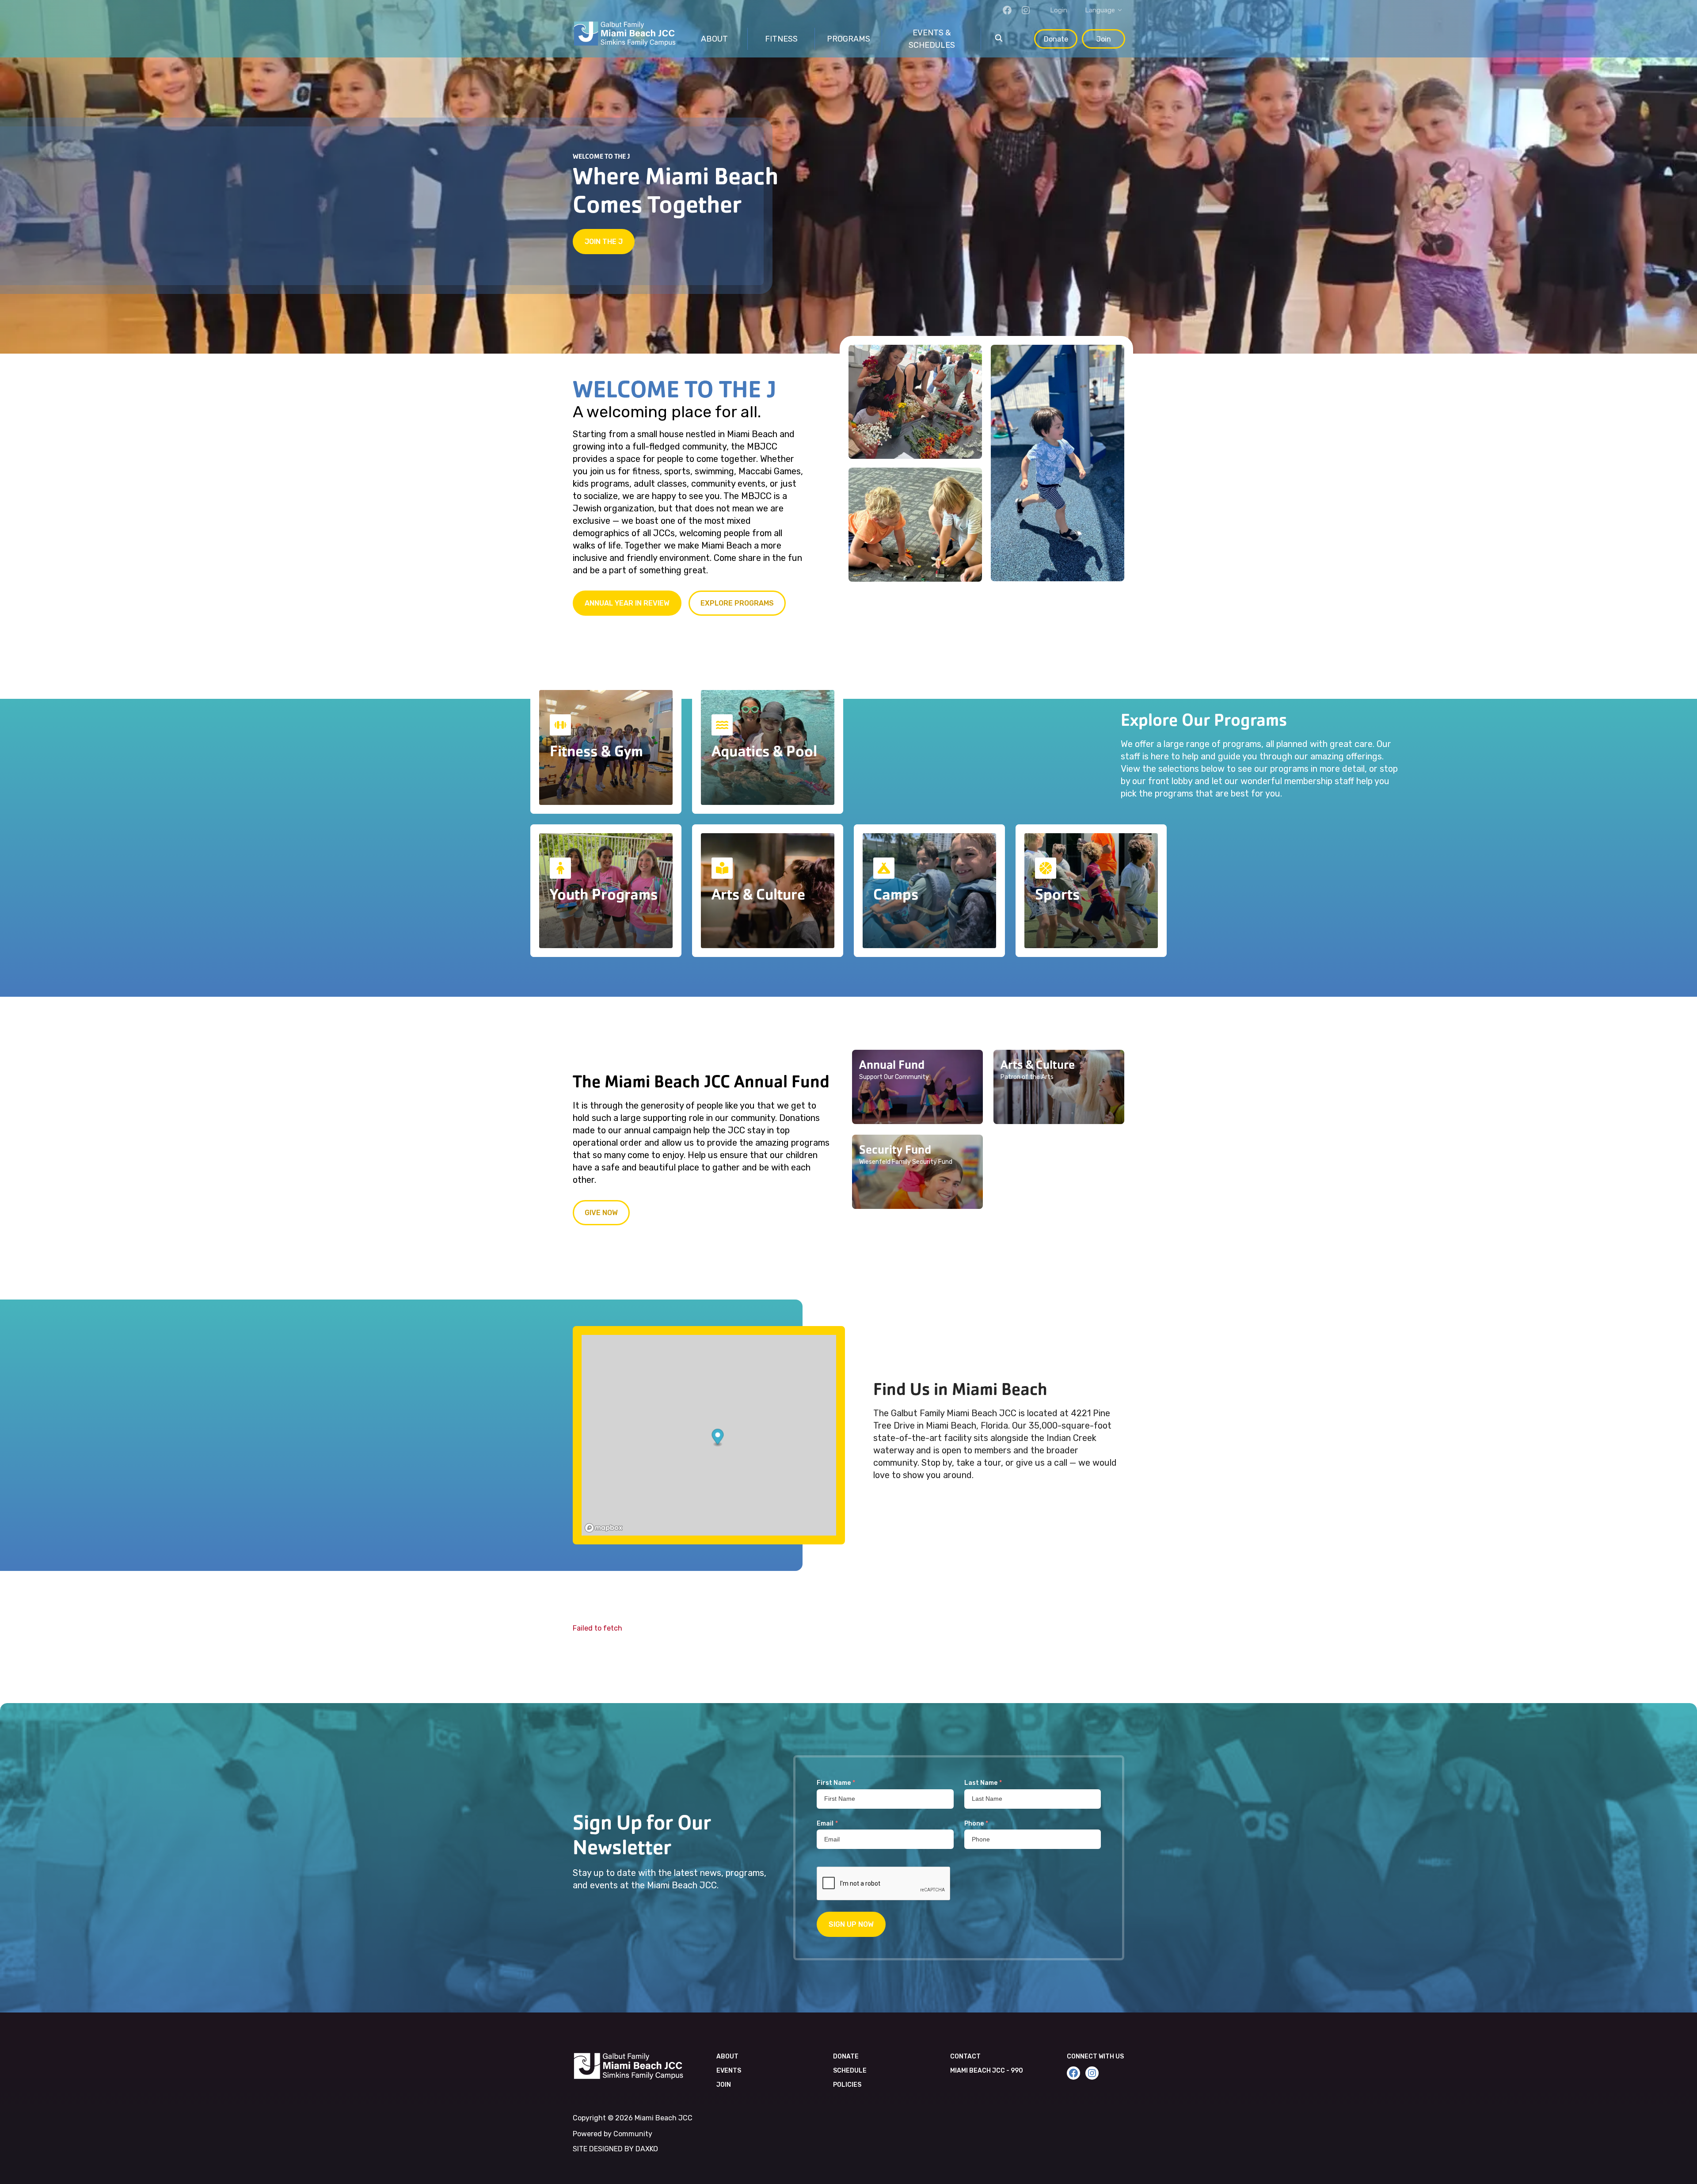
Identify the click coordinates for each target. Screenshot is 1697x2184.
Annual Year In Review (627, 603)
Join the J (604, 242)
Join (1104, 39)
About (727, 2056)
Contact (965, 2056)
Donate (1056, 39)
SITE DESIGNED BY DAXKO (615, 2149)
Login (1059, 10)
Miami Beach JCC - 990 (987, 2071)
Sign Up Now (851, 1924)
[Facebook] (1007, 10)
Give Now (601, 1213)
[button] (917, 1087)
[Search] (999, 39)
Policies (847, 2085)
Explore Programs (737, 603)
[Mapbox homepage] (604, 1528)
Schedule (850, 2071)
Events (729, 2071)
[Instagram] (1026, 10)
